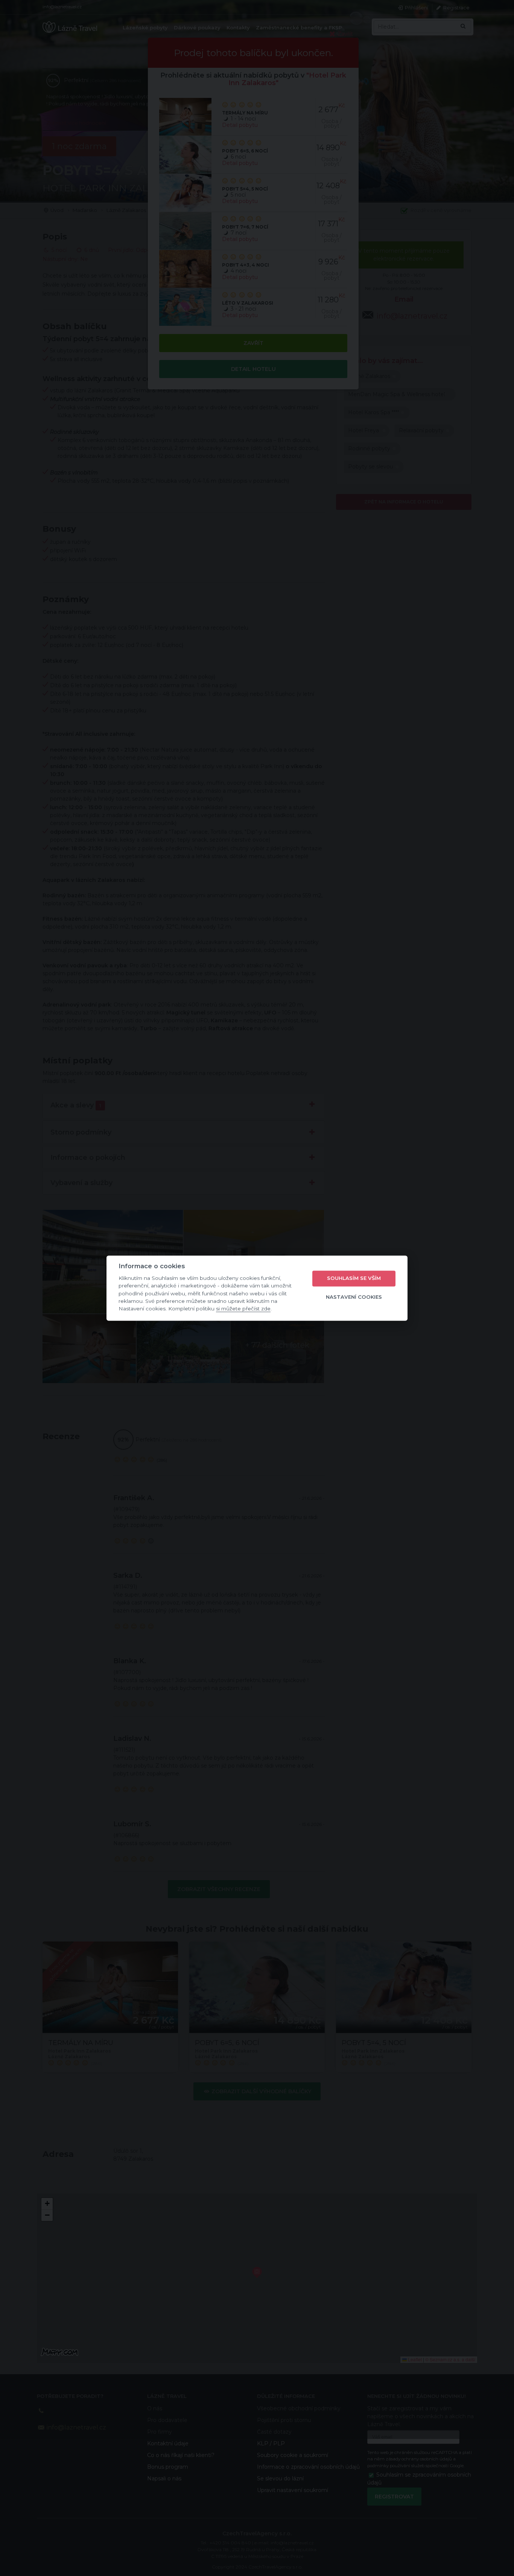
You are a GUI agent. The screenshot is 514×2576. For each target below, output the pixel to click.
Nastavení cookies (354, 1297)
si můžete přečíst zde (243, 1309)
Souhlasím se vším (354, 1278)
